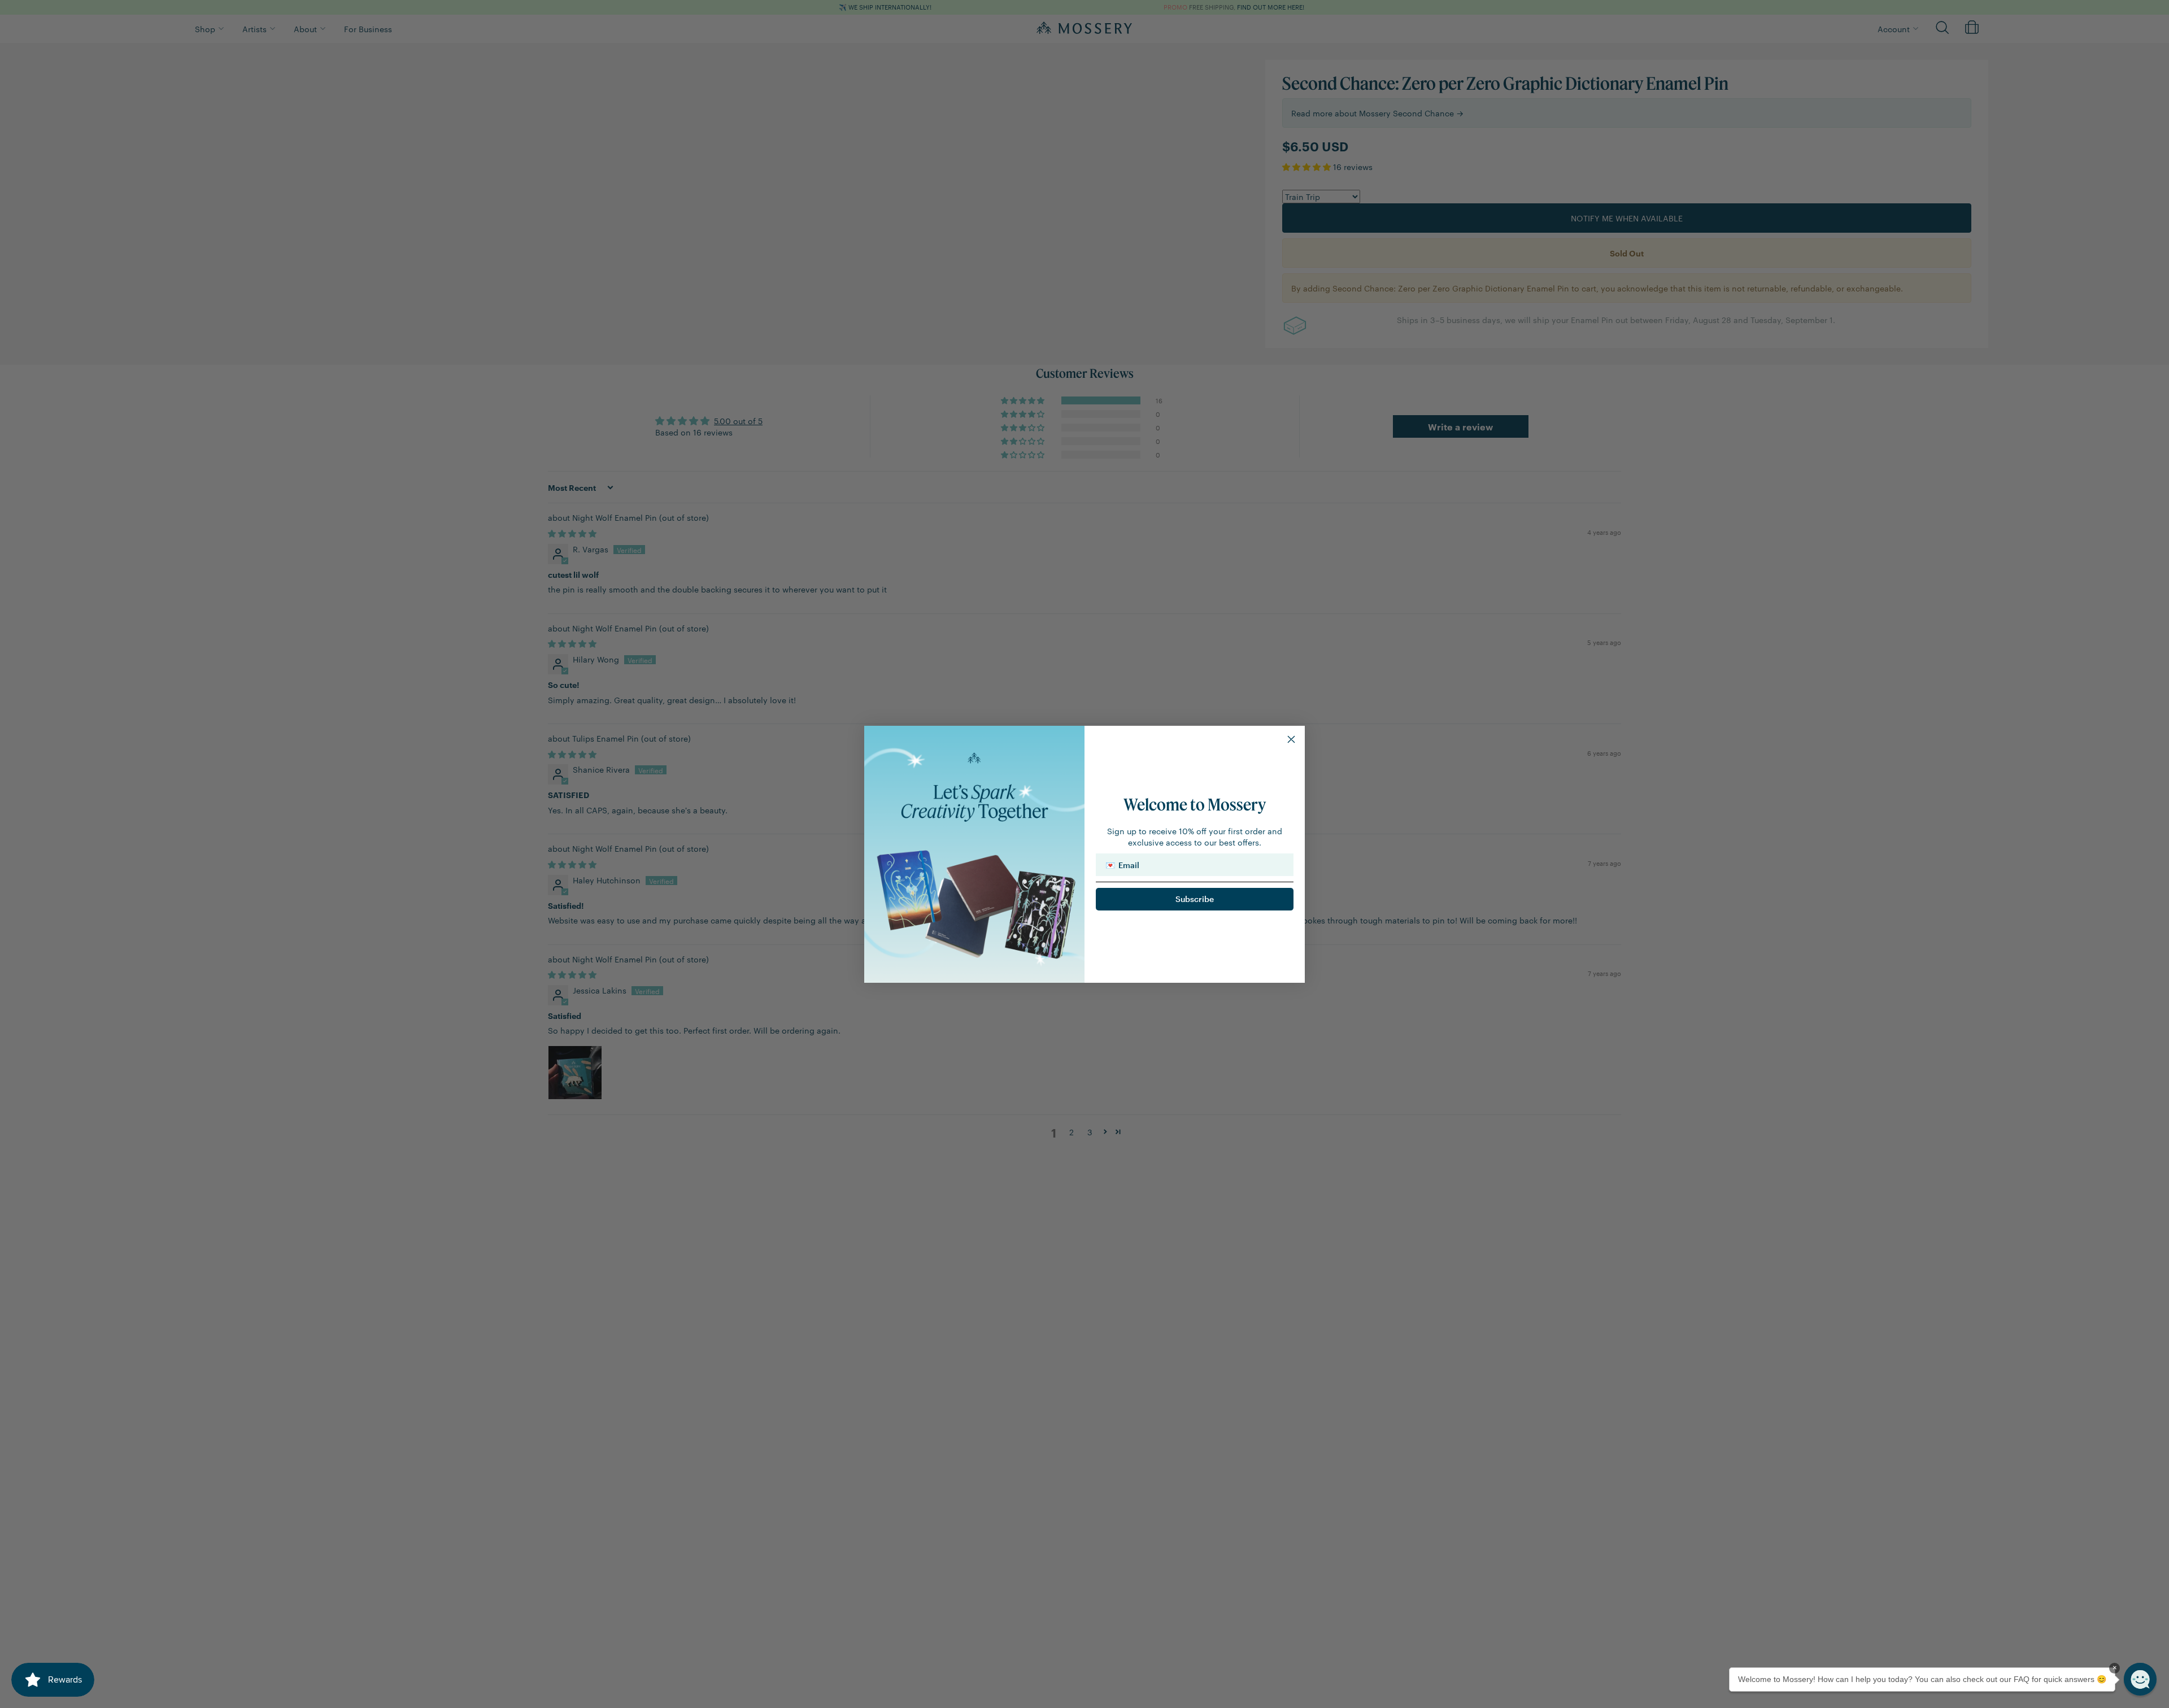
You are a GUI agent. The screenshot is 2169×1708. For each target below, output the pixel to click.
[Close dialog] (1291, 739)
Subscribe (1195, 899)
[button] (2140, 1679)
